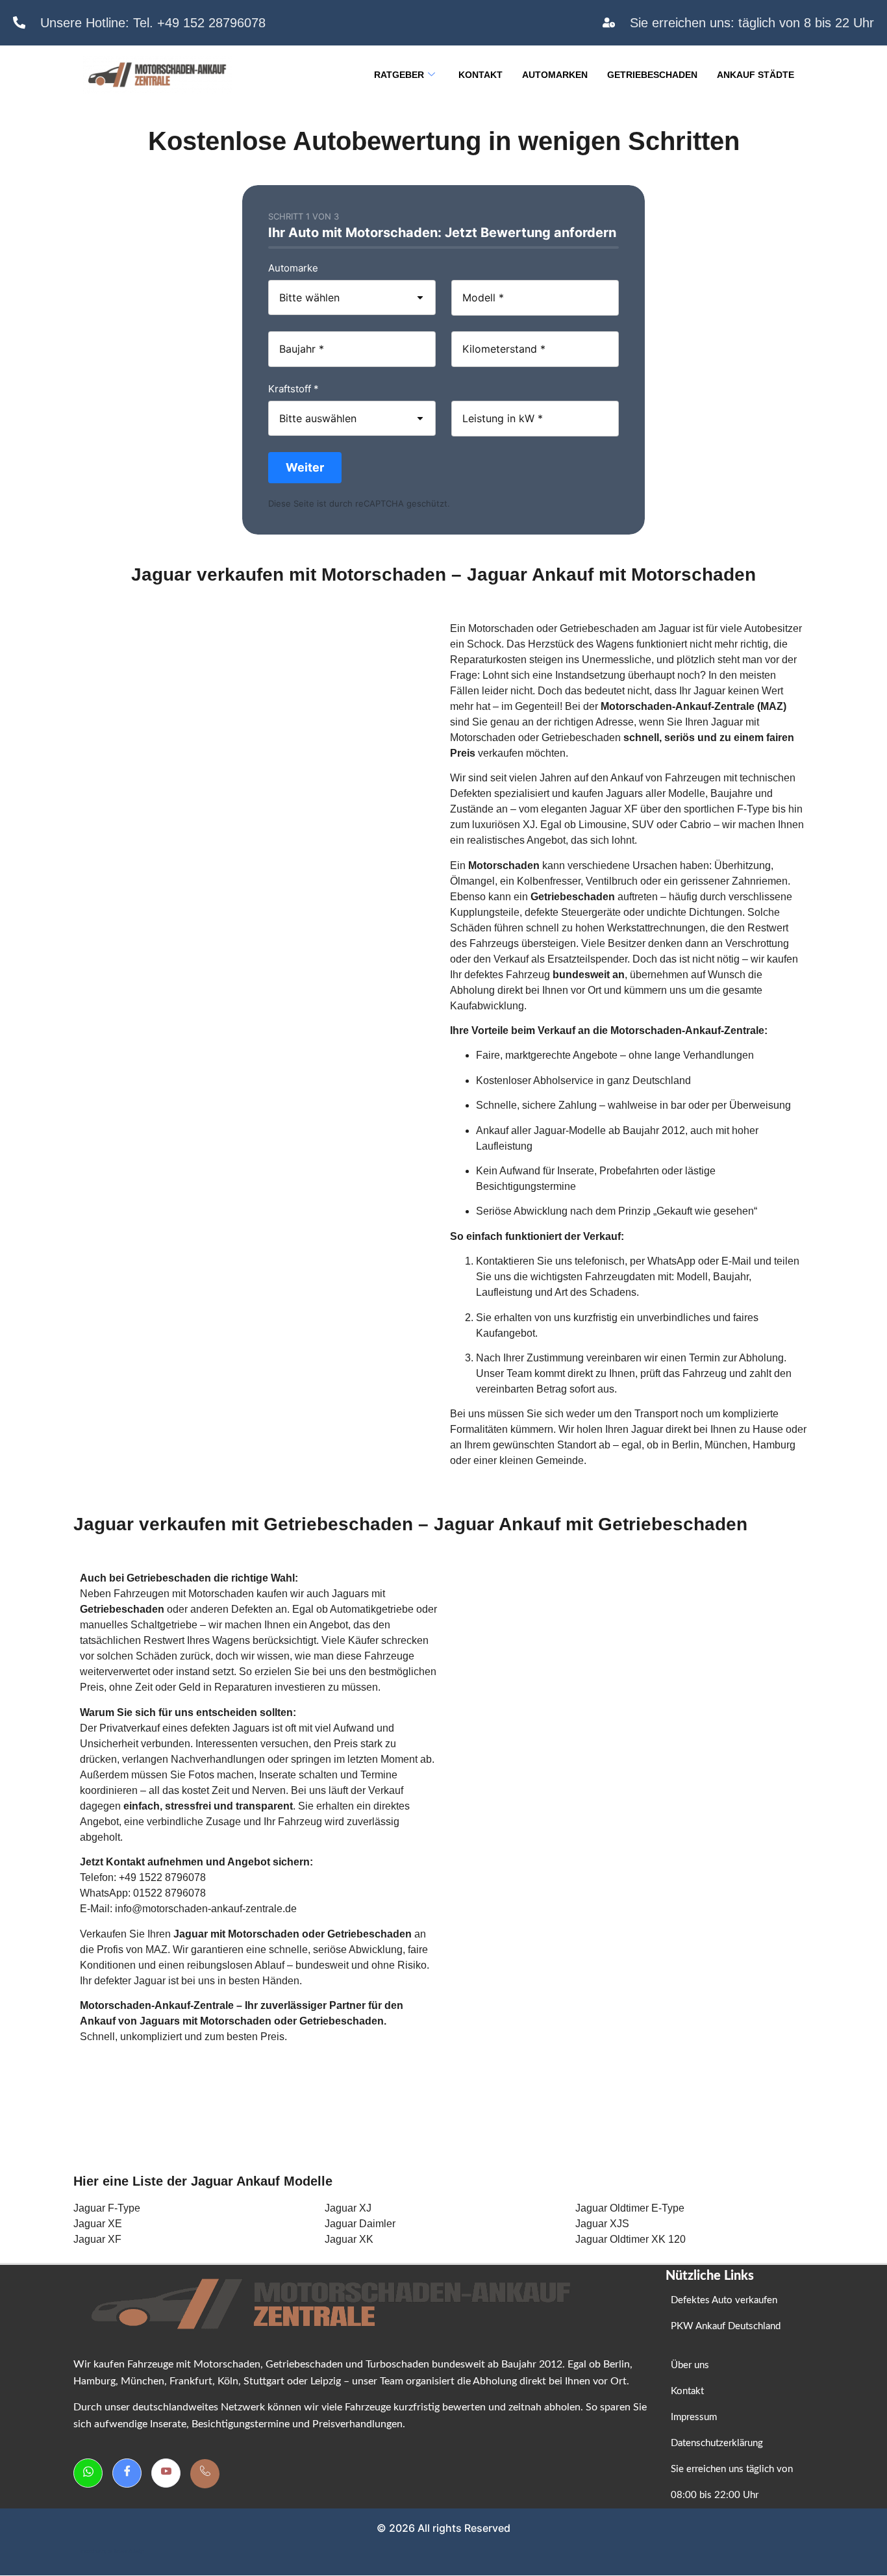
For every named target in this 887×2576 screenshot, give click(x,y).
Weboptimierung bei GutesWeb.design (112, 2551)
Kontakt (481, 75)
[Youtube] (166, 2473)
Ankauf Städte (756, 75)
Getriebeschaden (652, 75)
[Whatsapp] (88, 2473)
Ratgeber (399, 75)
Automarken (555, 75)
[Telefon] (205, 2474)
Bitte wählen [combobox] (309, 297)
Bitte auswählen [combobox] (318, 418)
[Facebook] (127, 2473)
